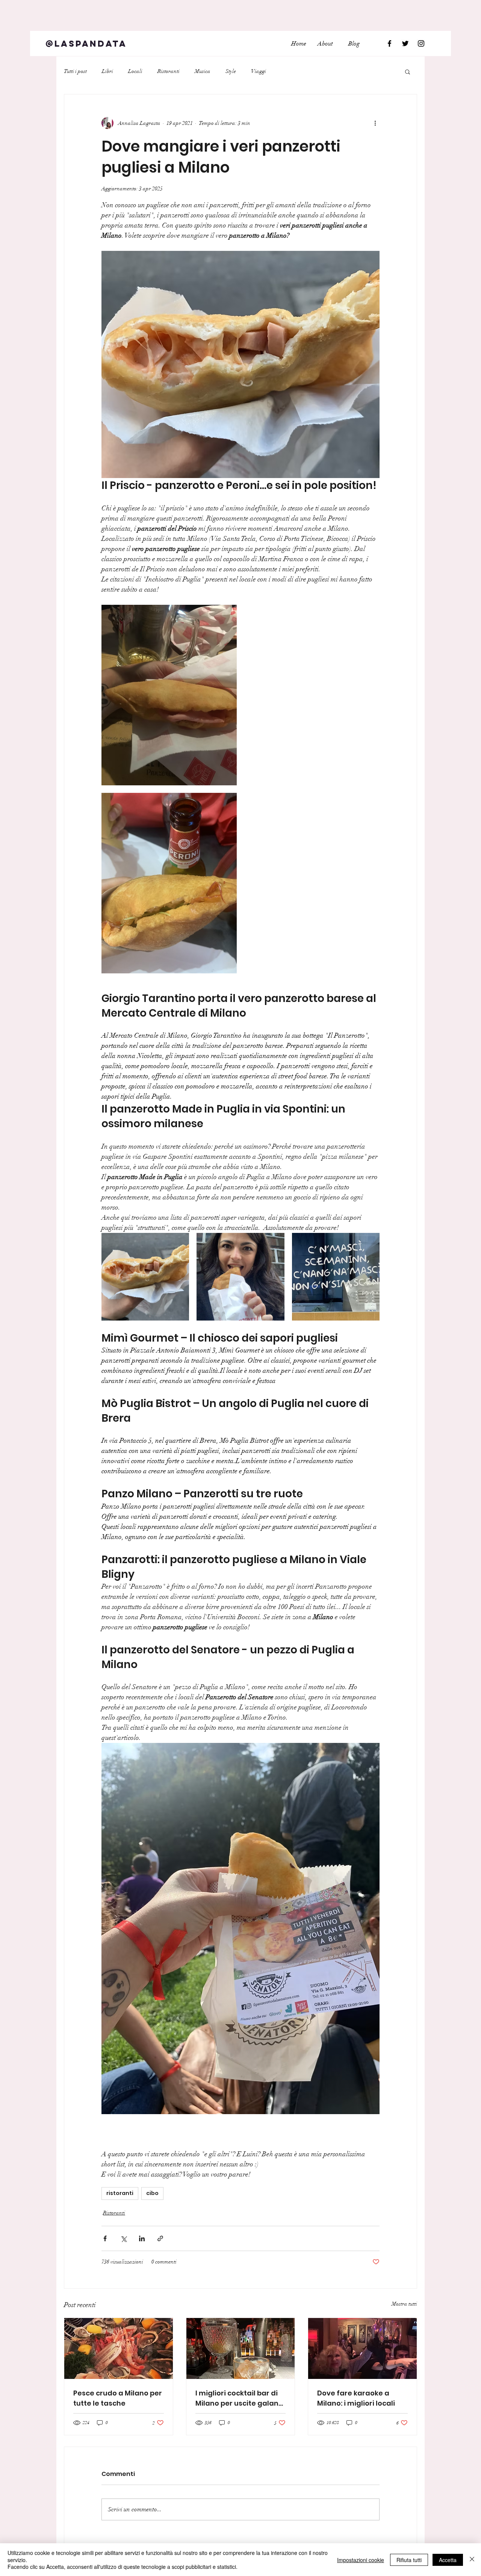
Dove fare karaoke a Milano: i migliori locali (356, 2398)
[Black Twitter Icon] (405, 43)
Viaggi (259, 71)
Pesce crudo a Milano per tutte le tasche (118, 2398)
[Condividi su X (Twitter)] (123, 2238)
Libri (107, 71)
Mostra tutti (404, 2304)
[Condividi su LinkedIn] (142, 2238)
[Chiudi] (472, 2560)
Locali (135, 71)
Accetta (448, 2560)
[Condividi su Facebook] (105, 2238)
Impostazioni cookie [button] (361, 2560)
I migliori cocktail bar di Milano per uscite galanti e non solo (239, 2398)
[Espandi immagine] (169, 695)
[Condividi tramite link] (160, 2238)
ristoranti (120, 2193)
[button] (408, 71)
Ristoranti (169, 71)
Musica (203, 71)
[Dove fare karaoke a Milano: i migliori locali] (362, 2348)
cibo (152, 2193)
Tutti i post (75, 71)
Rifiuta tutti (409, 2560)
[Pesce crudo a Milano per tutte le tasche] (119, 2348)
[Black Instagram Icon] (421, 43)
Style (231, 71)
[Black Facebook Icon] (389, 43)
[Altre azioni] (375, 123)
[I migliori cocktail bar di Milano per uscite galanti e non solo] (241, 2348)
